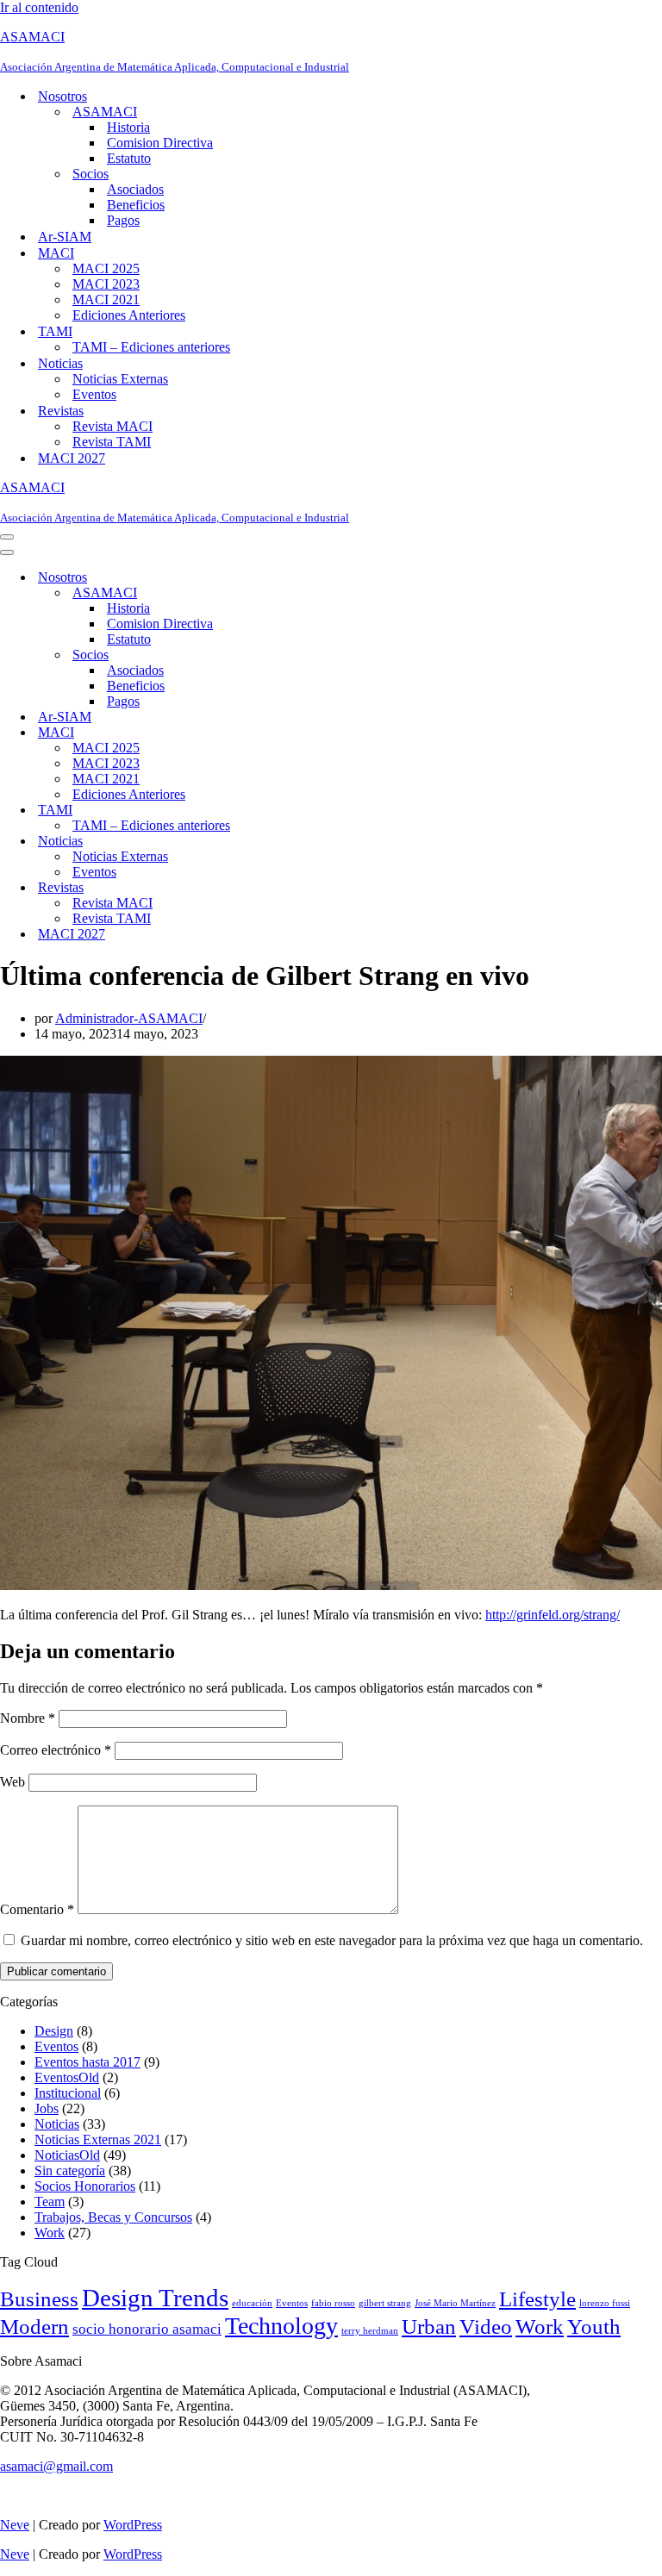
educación (252, 2303)
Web (12, 1782)
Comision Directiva (160, 143)
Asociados (135, 189)
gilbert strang (385, 2303)
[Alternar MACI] (302, 733)
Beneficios (136, 205)
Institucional (68, 2093)
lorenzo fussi (605, 2303)
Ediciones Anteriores (129, 315)
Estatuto (129, 158)
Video (486, 2327)
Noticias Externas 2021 (98, 2139)
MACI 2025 (106, 268)
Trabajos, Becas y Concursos (113, 2217)
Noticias (57, 2124)
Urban (429, 2327)
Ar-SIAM (65, 237)
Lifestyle (537, 2298)
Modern (34, 2326)
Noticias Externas (120, 379)
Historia (128, 127)
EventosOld (67, 2077)
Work (50, 2233)
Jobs (47, 2108)
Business (39, 2298)
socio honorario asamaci (147, 2329)
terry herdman (370, 2331)
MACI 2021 (106, 299)
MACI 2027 (72, 458)
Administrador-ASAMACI (129, 1018)
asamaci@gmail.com (56, 2466)
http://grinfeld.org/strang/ (553, 1615)
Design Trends (155, 2298)
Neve (15, 2525)
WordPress (133, 2525)
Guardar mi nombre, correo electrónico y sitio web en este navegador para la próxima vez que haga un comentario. (332, 1940)
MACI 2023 (106, 284)
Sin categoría (70, 2171)
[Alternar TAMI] (302, 811)
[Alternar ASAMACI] (302, 593)
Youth (594, 2327)
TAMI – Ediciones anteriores (151, 347)
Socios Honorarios (85, 2186)
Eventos (94, 394)
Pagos (123, 220)
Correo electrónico (56, 1750)
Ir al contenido (39, 7)
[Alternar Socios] (302, 655)
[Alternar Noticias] (302, 842)
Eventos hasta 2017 (87, 2062)
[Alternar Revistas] (302, 888)
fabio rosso (333, 2303)
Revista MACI (112, 426)
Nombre (28, 1718)
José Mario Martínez (455, 2303)
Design (54, 2031)
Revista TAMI (112, 442)
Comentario (37, 1909)
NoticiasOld (67, 2155)
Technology (281, 2326)
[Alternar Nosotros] (302, 578)
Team (50, 2202)
